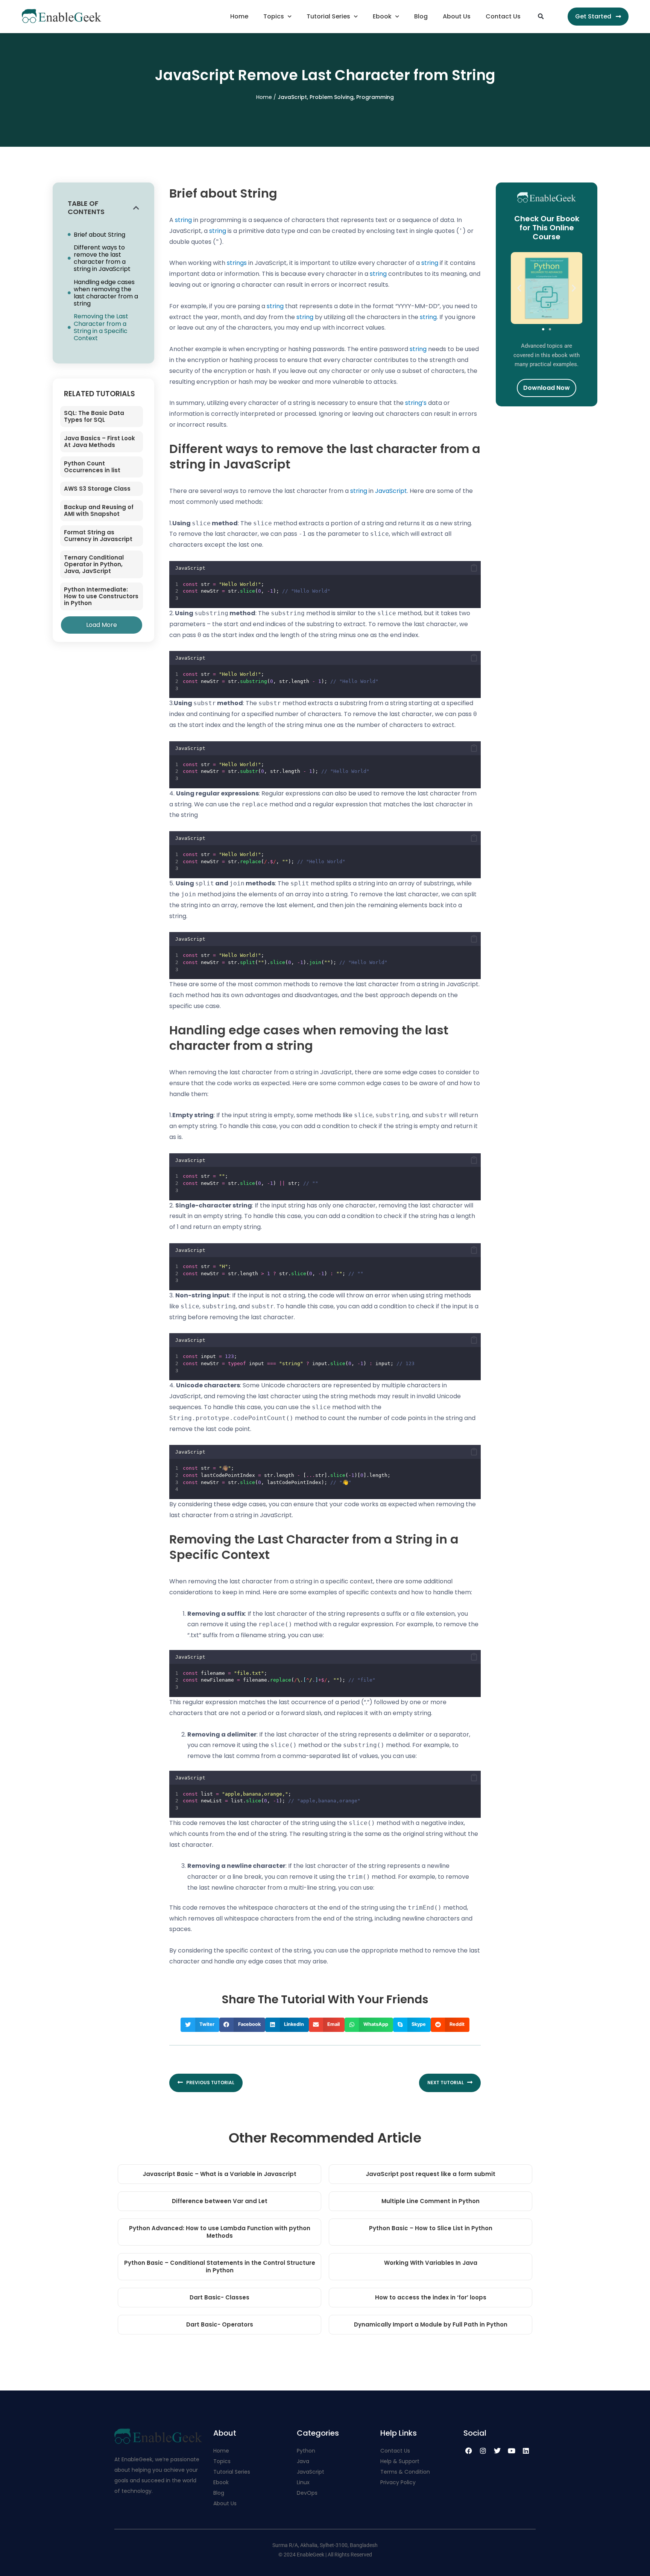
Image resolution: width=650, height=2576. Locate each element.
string (183, 220)
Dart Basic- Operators (220, 2324)
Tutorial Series (328, 16)
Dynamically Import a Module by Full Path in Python (431, 2324)
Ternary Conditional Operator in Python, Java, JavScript (94, 564)
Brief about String (99, 235)
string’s (416, 403)
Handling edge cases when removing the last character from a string (106, 293)
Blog (421, 16)
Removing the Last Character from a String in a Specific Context (101, 327)
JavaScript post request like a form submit (431, 2174)
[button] (541, 17)
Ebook (382, 16)
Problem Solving (332, 97)
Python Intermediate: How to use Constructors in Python (101, 596)
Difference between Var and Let (220, 2201)
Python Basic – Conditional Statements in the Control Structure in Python (220, 2267)
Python (306, 2451)
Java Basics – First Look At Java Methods (99, 442)
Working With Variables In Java (431, 2263)
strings (237, 263)
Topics (274, 16)
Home (239, 16)
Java (303, 2461)
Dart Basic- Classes (219, 2297)
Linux (303, 2482)
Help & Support (400, 2461)
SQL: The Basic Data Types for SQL (94, 416)
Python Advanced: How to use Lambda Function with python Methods (220, 2232)
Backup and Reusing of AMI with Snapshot (99, 510)
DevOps (308, 2493)
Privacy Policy (398, 2482)
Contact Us (503, 16)
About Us (457, 16)
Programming (375, 97)
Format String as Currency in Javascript (98, 536)
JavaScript (292, 97)
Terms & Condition (405, 2472)
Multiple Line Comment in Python (431, 2201)
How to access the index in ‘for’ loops (431, 2297)
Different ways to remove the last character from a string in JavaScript (102, 258)
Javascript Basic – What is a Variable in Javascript (219, 2174)
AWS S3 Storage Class (97, 489)
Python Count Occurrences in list (92, 467)
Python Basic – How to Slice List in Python (431, 2228)
